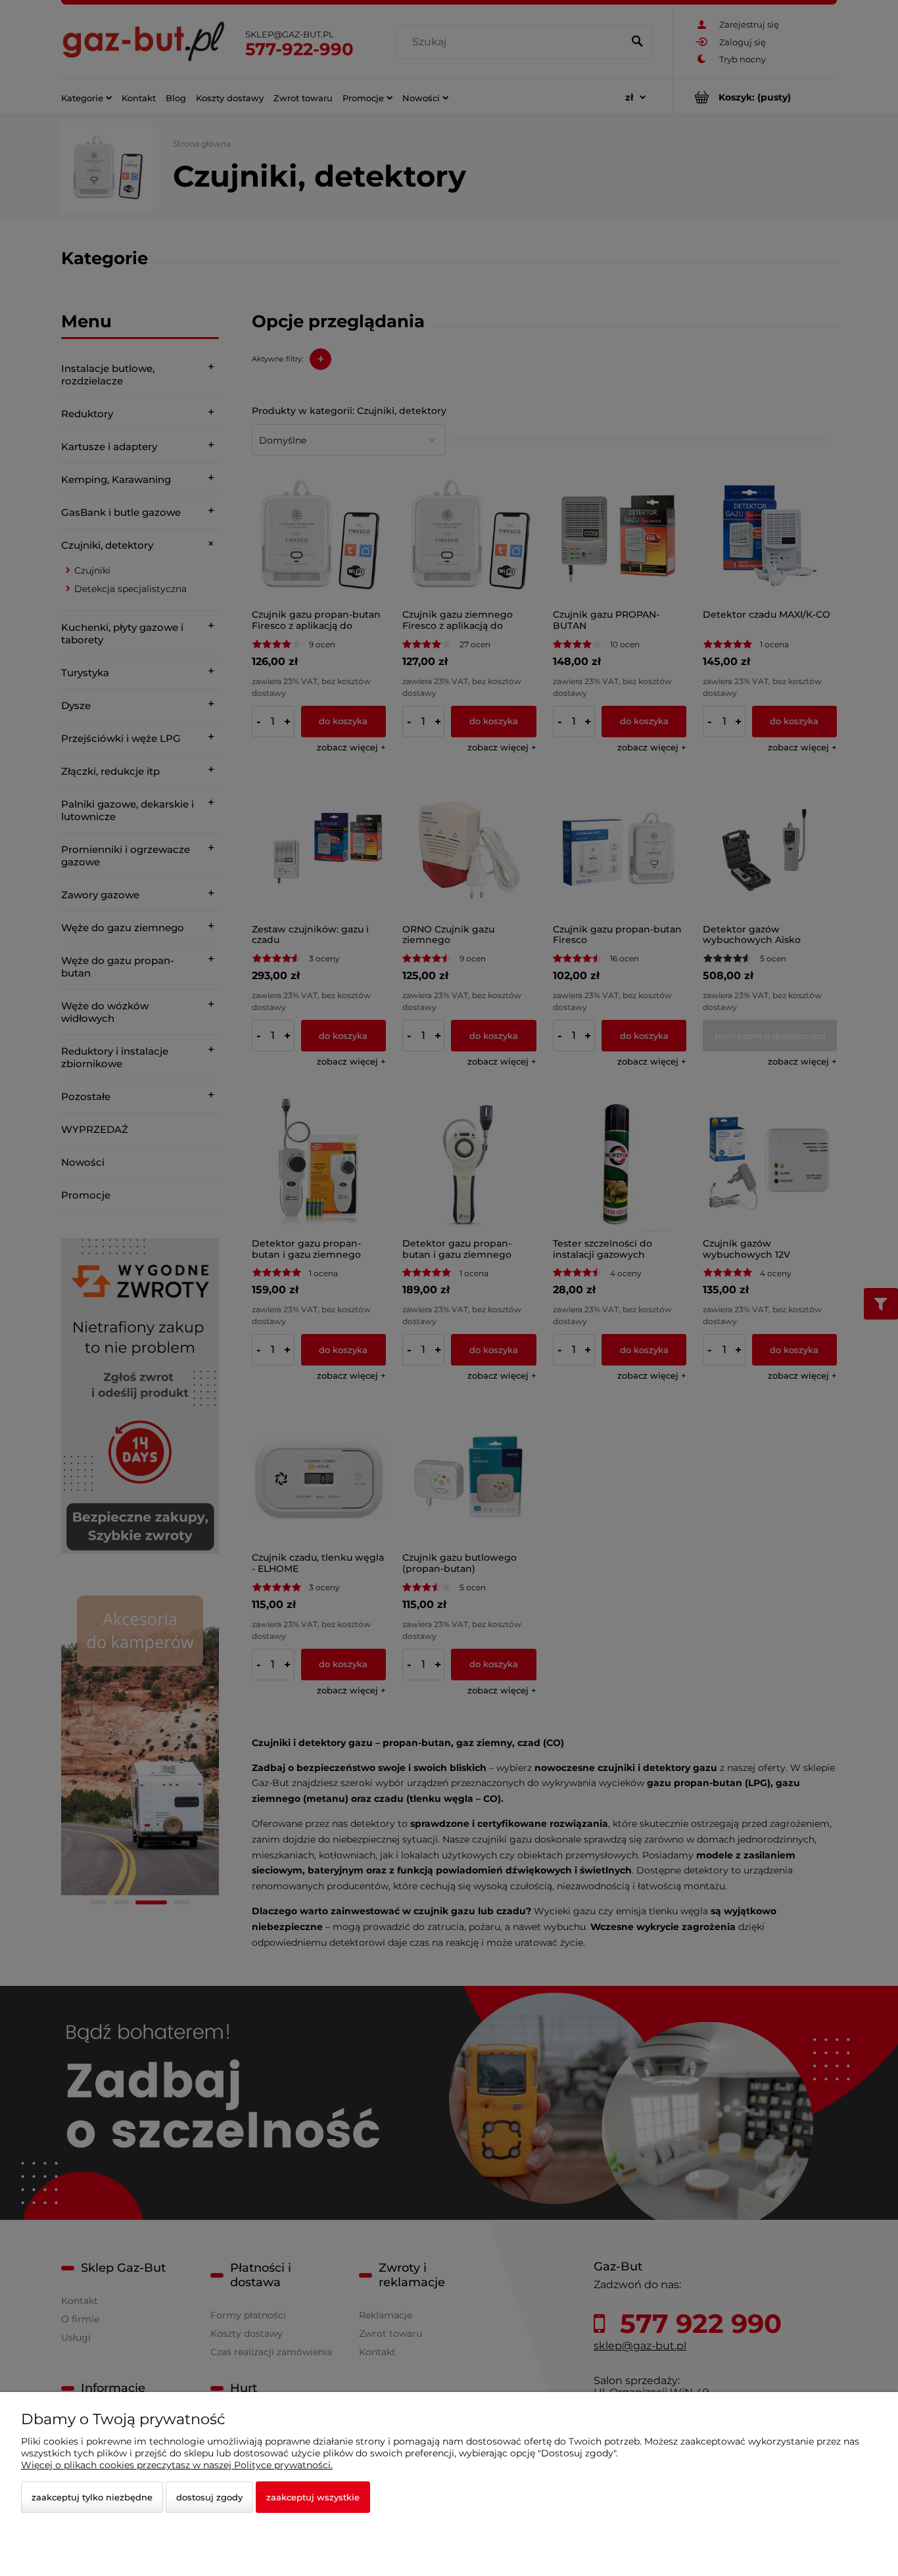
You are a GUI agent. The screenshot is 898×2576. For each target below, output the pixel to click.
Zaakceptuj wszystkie (313, 2497)
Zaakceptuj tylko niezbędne (92, 2497)
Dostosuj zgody (209, 2497)
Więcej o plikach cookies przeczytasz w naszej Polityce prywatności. (177, 2465)
